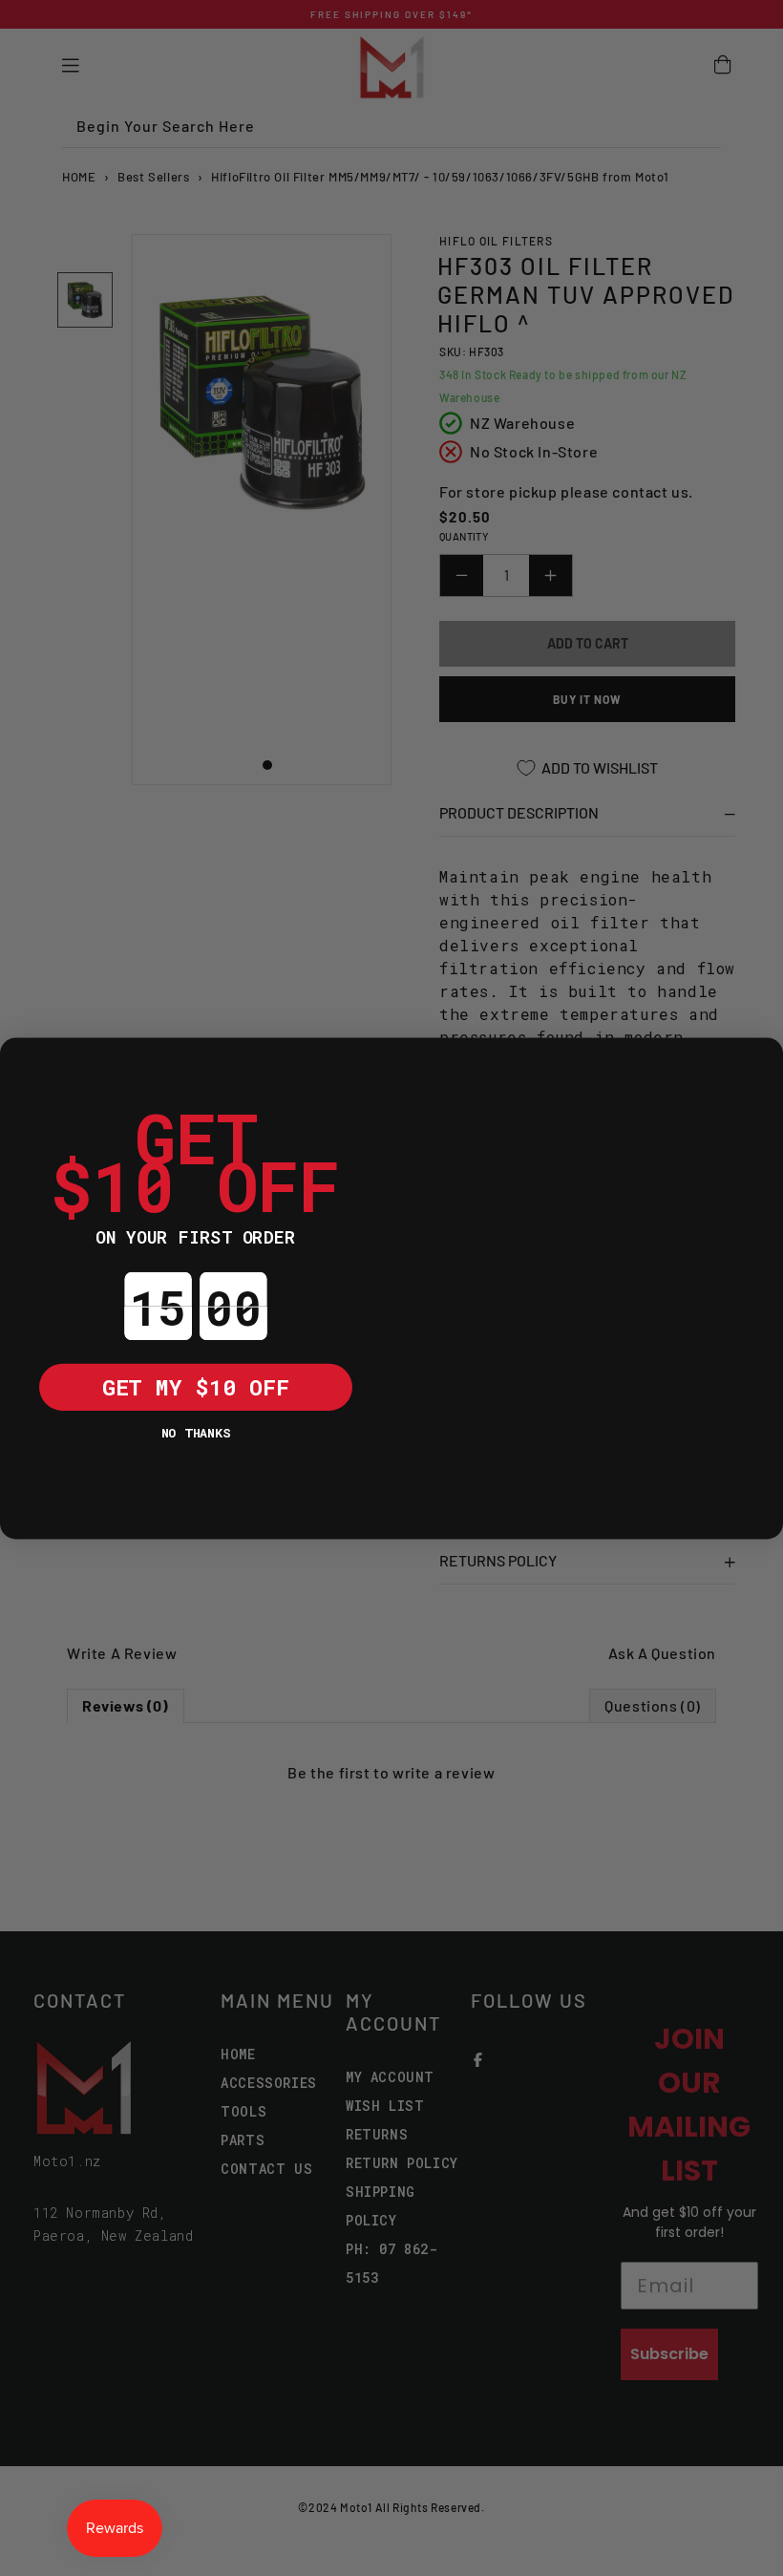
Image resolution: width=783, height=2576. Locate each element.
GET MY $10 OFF (195, 1386)
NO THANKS (196, 1431)
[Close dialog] (24, 1061)
